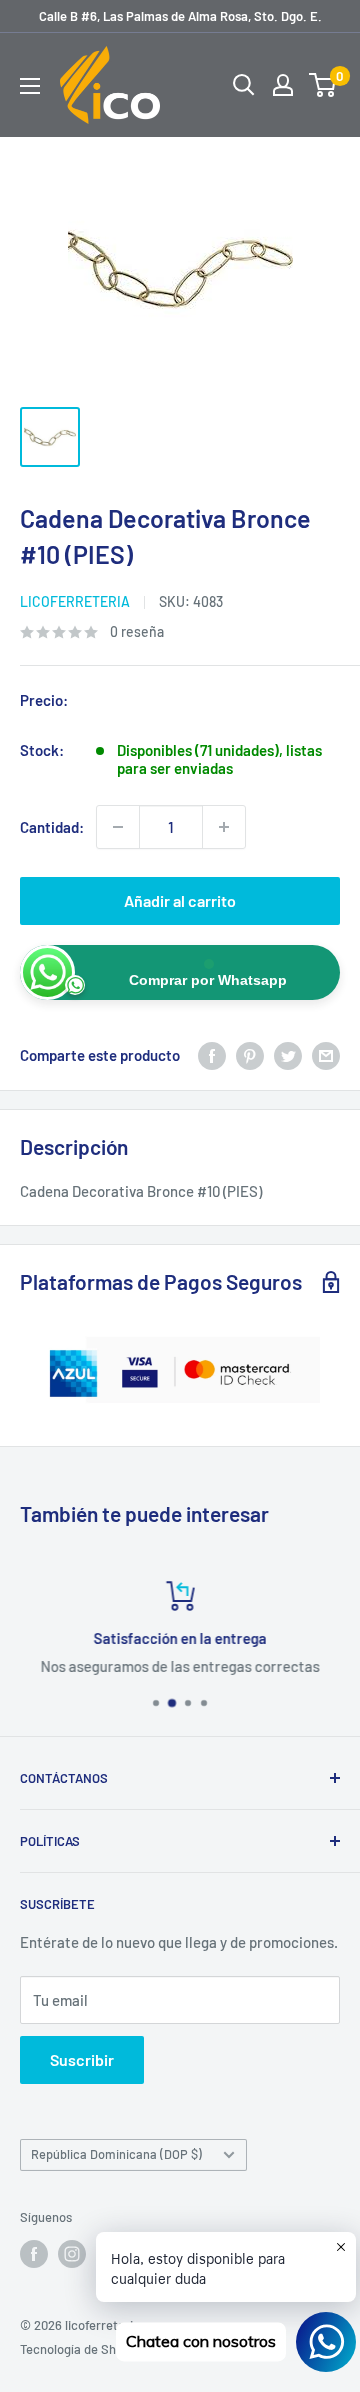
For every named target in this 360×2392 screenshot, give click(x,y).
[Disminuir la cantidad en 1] (118, 827)
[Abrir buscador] (244, 85)
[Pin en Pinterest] (250, 1055)
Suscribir (82, 2059)
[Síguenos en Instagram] (72, 2254)
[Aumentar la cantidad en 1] (224, 827)
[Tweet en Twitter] (288, 1055)
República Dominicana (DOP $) (116, 2154)
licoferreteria (75, 601)
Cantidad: (52, 827)
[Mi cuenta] (283, 85)
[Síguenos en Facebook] (34, 2254)
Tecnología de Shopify (82, 2349)
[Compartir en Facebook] (212, 1055)
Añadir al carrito (180, 900)
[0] (323, 85)
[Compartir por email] (326, 1055)
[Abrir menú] (30, 86)
